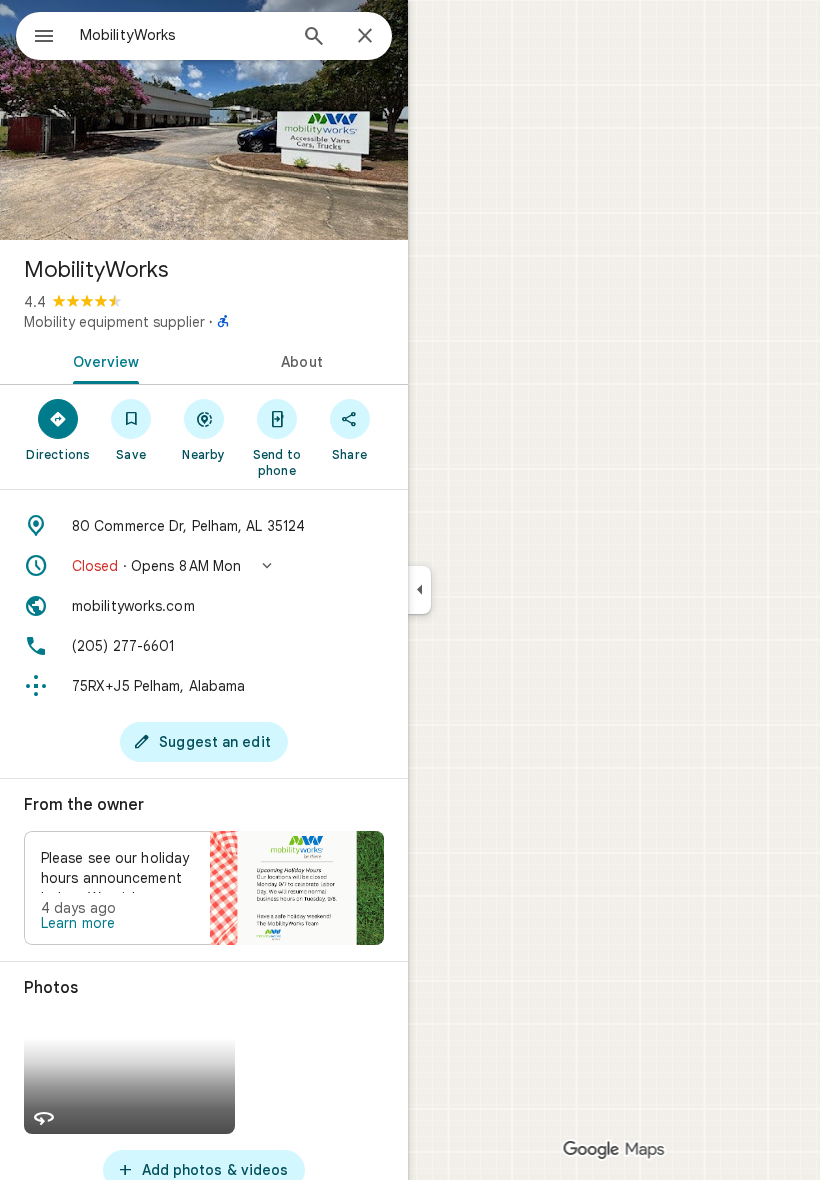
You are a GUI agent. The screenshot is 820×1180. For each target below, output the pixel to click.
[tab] (102, 360)
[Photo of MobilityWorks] (204, 120)
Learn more (78, 923)
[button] (204, 566)
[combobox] (183, 35)
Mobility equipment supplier (114, 322)
